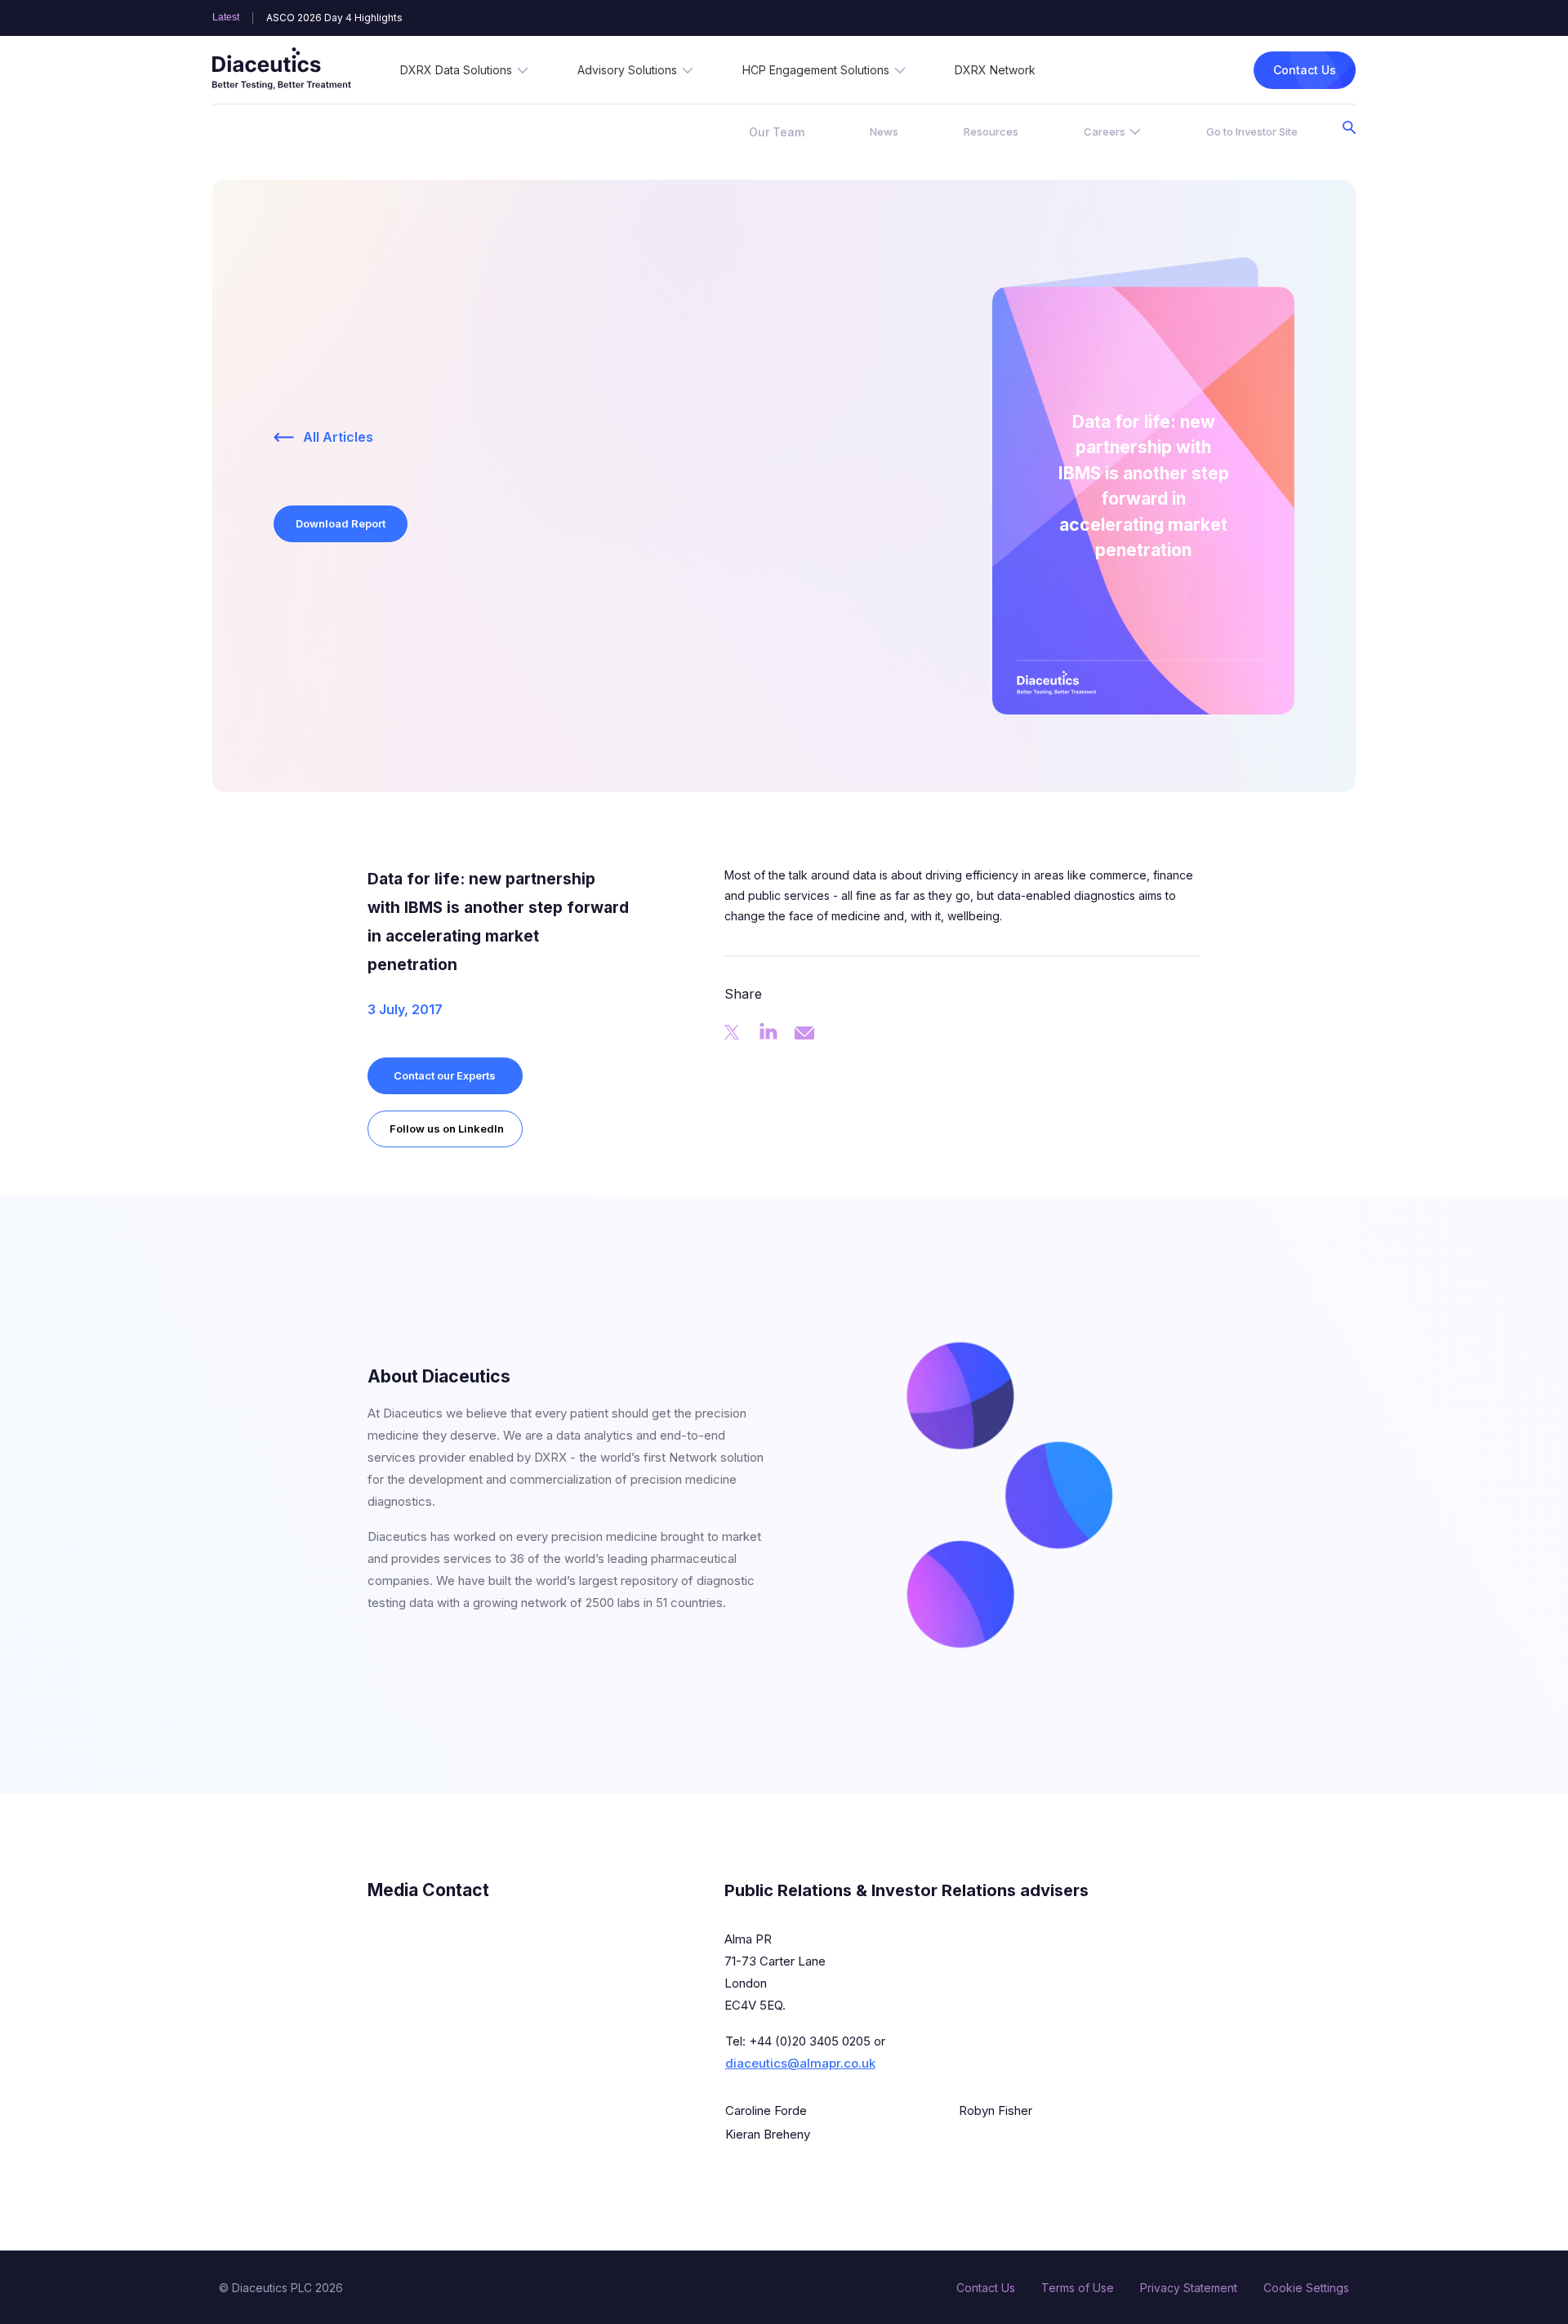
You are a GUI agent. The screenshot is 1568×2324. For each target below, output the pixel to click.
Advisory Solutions (627, 70)
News (884, 131)
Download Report (341, 523)
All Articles (338, 437)
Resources (991, 131)
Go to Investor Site (1252, 131)
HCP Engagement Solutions (816, 70)
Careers (1105, 131)
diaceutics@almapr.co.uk (800, 2063)
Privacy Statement (1189, 2288)
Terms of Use (1078, 2288)
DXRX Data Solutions (456, 70)
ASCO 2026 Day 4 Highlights (334, 18)
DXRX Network (995, 70)
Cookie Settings (1306, 2288)
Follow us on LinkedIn (447, 1129)
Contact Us (1305, 70)
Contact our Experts (445, 1075)
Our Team (777, 132)
